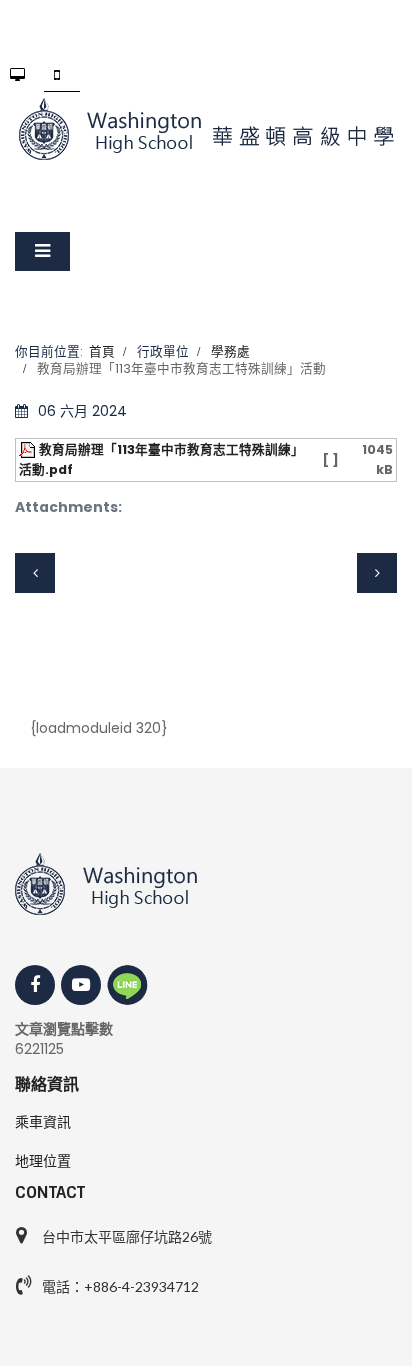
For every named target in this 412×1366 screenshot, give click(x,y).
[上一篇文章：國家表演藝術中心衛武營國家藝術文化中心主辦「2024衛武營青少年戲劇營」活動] (35, 573)
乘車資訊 (43, 1122)
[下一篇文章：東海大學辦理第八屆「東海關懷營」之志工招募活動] (377, 573)
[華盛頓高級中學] (206, 129)
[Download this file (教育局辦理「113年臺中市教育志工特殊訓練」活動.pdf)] (29, 449)
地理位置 (43, 1161)
